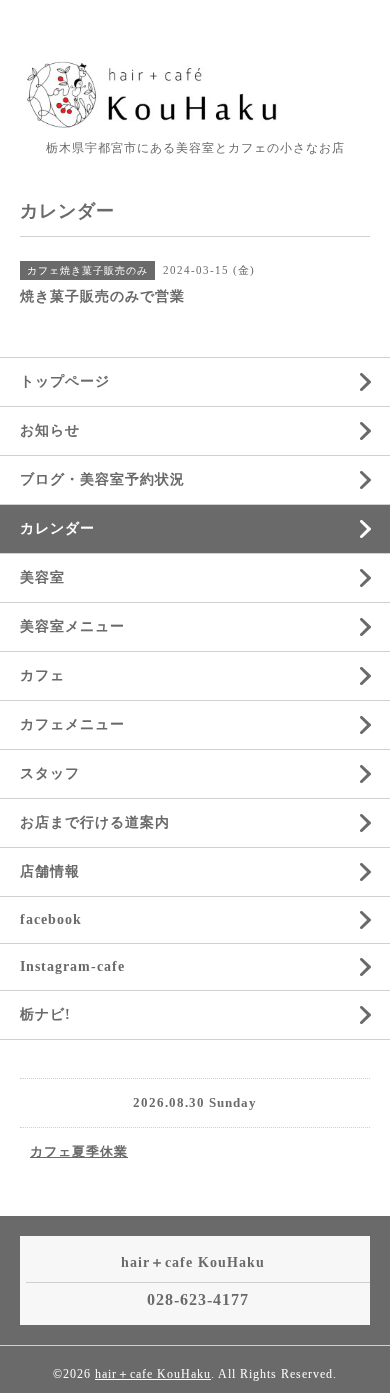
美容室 (42, 577)
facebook (51, 919)
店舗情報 (50, 871)
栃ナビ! (45, 1014)
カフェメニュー (72, 724)
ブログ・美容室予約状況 (102, 479)
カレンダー (57, 528)
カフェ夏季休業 (79, 1151)
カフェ (42, 675)
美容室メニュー (72, 626)
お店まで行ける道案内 (95, 822)
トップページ (65, 381)
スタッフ (50, 773)
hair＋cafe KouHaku (153, 1374)
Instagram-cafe (72, 966)
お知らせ (50, 430)
